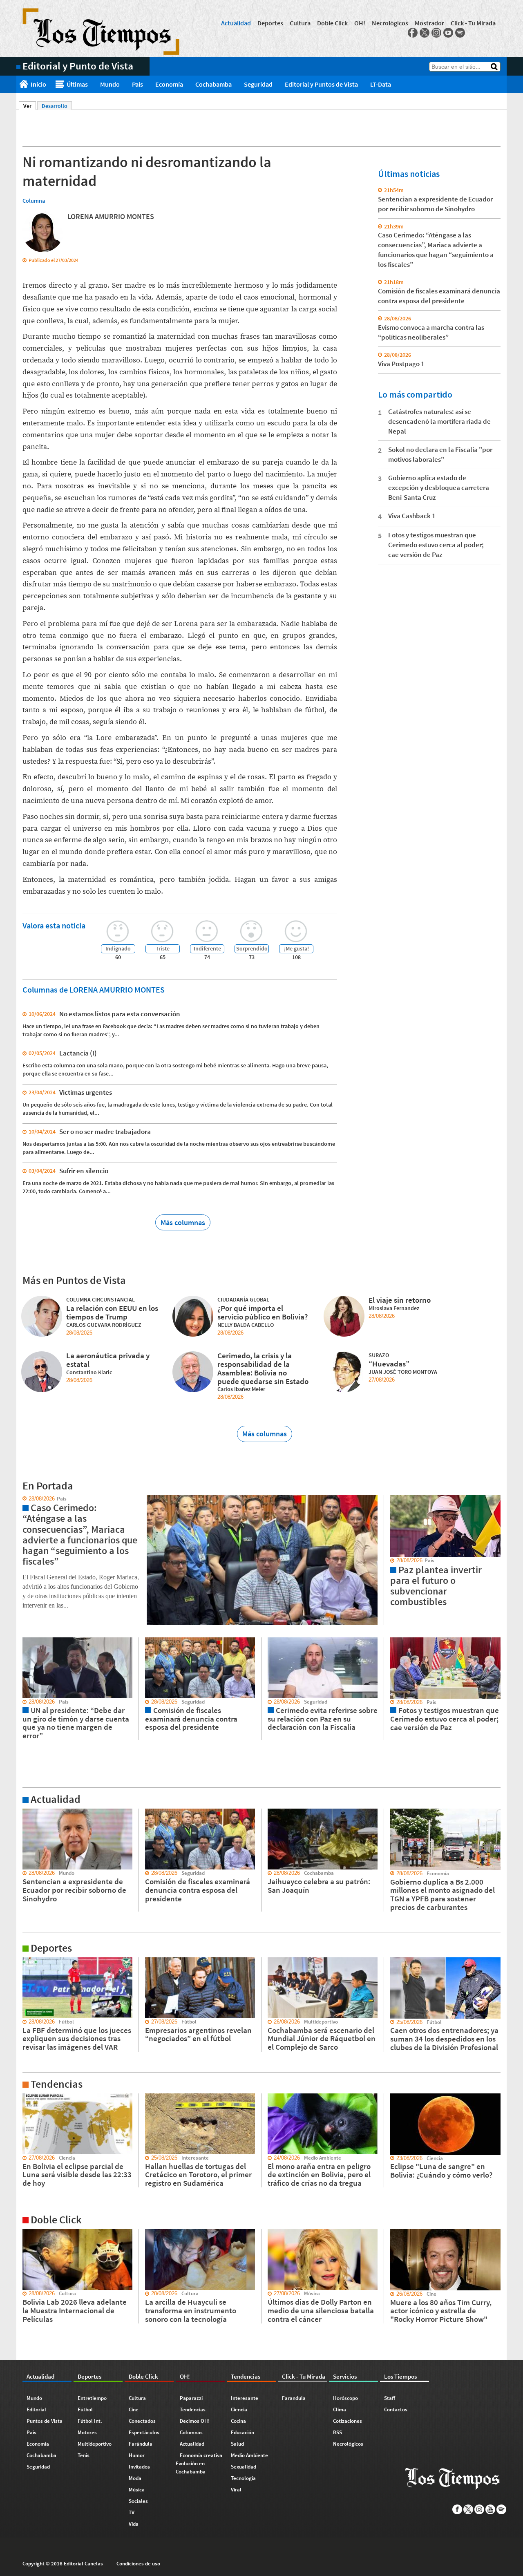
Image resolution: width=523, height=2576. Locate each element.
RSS (337, 2432)
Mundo (110, 84)
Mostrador (429, 23)
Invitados (139, 2467)
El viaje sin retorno (400, 1300)
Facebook (413, 33)
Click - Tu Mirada (473, 23)
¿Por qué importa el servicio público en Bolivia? (263, 1312)
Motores (87, 2432)
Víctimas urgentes (86, 1092)
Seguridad (258, 84)
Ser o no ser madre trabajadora (105, 1131)
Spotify (460, 33)
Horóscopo (345, 2398)
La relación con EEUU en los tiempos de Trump (112, 1312)
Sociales (138, 2501)
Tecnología (243, 2478)
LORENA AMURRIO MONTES (111, 216)
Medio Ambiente (249, 2455)
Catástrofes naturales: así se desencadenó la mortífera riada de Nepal (439, 421)
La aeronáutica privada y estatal (108, 1360)
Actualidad (236, 23)
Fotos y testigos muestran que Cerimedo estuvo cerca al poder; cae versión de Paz (436, 545)
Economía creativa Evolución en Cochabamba (199, 2463)
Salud (237, 2444)
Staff (390, 2398)
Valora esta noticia (54, 925)
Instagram (436, 33)
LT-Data (381, 84)
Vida (134, 2524)
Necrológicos (390, 23)
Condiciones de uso (138, 2564)
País (137, 84)
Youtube (448, 33)
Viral (236, 2490)
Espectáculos (144, 2432)
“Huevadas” (389, 1364)
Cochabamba (213, 84)
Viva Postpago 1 (401, 364)
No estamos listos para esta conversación (120, 1014)
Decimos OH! (195, 2421)
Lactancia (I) (78, 1053)
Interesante (245, 2398)
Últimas (77, 84)
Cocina (238, 2421)
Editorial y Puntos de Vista (321, 84)
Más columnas (183, 1222)
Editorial (36, 2409)
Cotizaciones (348, 2421)
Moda (135, 2478)
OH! (360, 23)
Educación (243, 2432)
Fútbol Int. (90, 2421)
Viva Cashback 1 (412, 516)
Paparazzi (191, 2398)
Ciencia (239, 2409)
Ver (30, 106)
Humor (137, 2455)
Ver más (26, 1812)
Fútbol (85, 2409)
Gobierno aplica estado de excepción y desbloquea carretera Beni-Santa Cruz (439, 487)
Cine (134, 2409)
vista (22, 1499)
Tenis (84, 2455)
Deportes (270, 23)
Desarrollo (55, 106)
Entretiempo (92, 2398)
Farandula (294, 2398)
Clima (340, 2409)
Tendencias (193, 2409)
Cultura (300, 23)
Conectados (142, 2421)
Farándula (141, 2444)
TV (132, 2512)
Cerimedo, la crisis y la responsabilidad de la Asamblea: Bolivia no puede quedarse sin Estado (263, 1368)
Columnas (191, 2432)
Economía (169, 84)
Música (137, 2490)
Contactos (396, 2409)
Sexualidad (244, 2467)
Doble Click (332, 23)
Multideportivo (95, 2444)
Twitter (425, 33)
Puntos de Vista (45, 2421)
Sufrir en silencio (84, 1171)
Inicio (38, 84)
